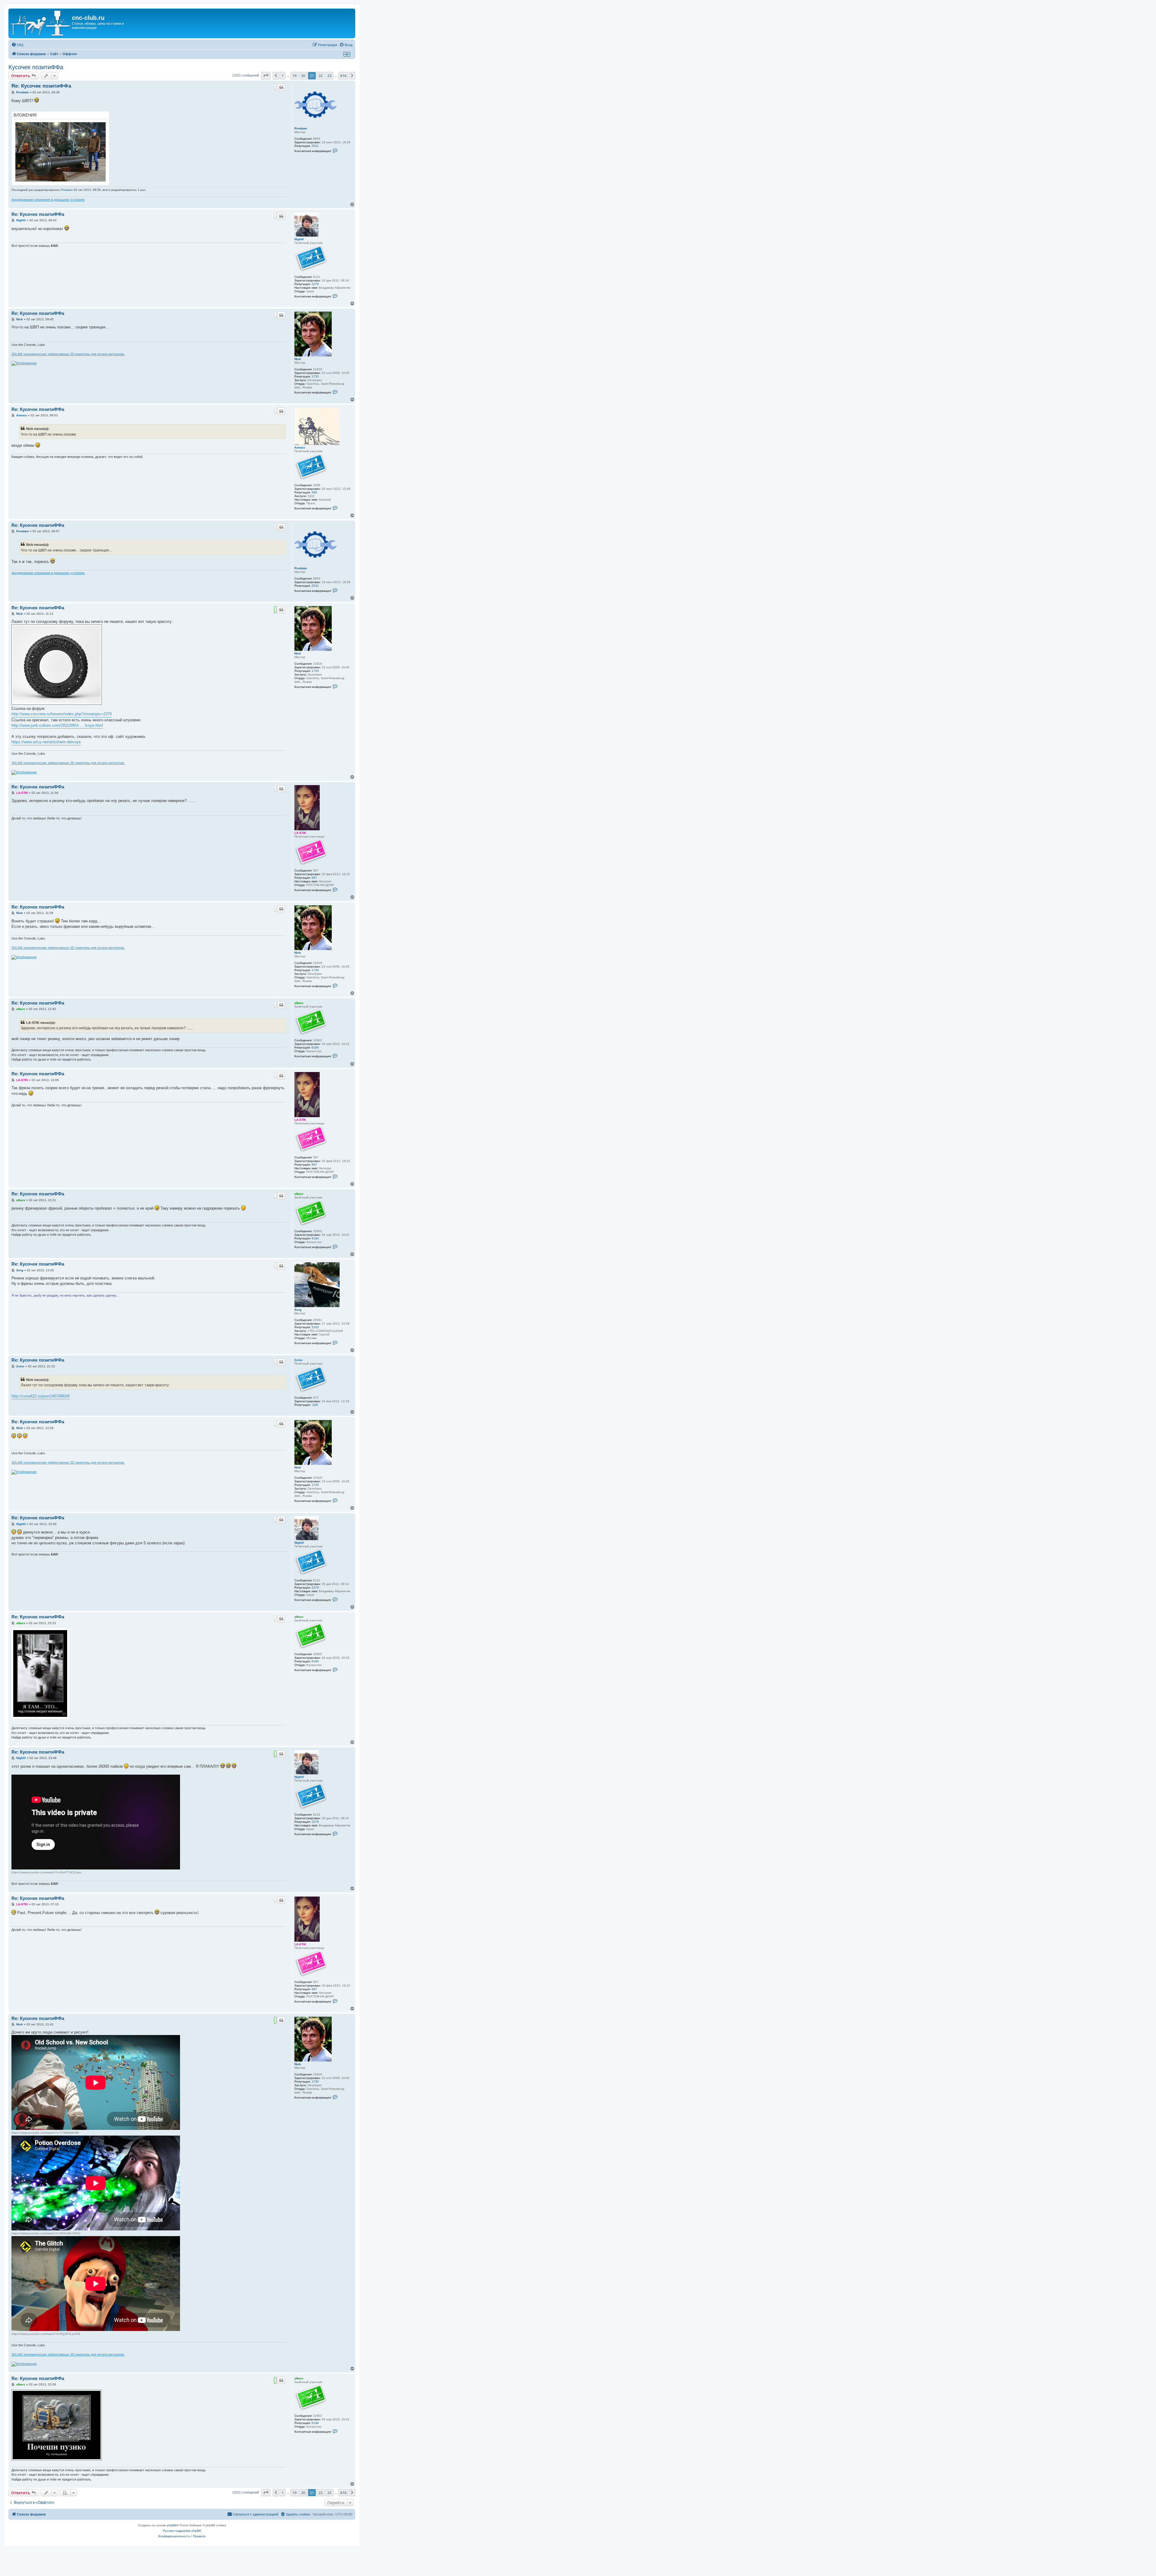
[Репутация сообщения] (275, 87)
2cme (298, 1360)
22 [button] (321, 76)
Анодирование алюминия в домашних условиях (48, 200)
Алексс (300, 447)
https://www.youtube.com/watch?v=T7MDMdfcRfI (45, 2133)
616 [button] (343, 76)
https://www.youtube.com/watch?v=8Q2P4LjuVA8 (46, 2334)
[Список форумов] (41, 23)
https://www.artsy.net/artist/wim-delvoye (46, 742)
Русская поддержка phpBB (182, 2531)
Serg (298, 1310)
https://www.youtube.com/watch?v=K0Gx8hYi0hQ (46, 2233)
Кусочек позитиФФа (36, 67)
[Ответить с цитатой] (281, 87)
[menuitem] (17, 45)
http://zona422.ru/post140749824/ (41, 1396)
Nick (298, 359)
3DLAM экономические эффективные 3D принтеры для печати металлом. (68, 354)
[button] (266, 76)
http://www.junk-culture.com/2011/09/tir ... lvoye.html (57, 725)
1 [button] (283, 76)
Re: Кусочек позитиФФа (41, 86)
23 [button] (329, 76)
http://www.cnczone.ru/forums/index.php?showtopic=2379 (62, 714)
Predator (301, 128)
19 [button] (294, 76)
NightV (299, 239)
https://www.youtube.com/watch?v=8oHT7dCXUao (46, 1872)
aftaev (299, 1003)
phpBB (172, 2525)
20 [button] (303, 76)
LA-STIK (300, 833)
